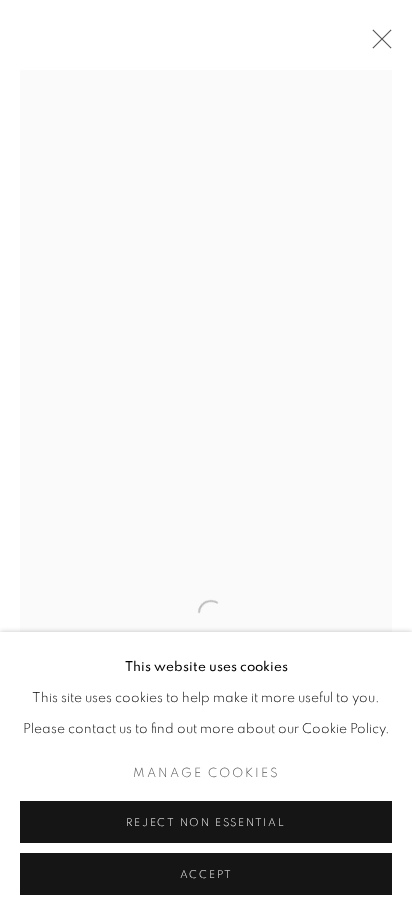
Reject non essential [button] (205, 822)
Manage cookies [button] (206, 773)
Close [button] (377, 45)
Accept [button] (206, 874)
